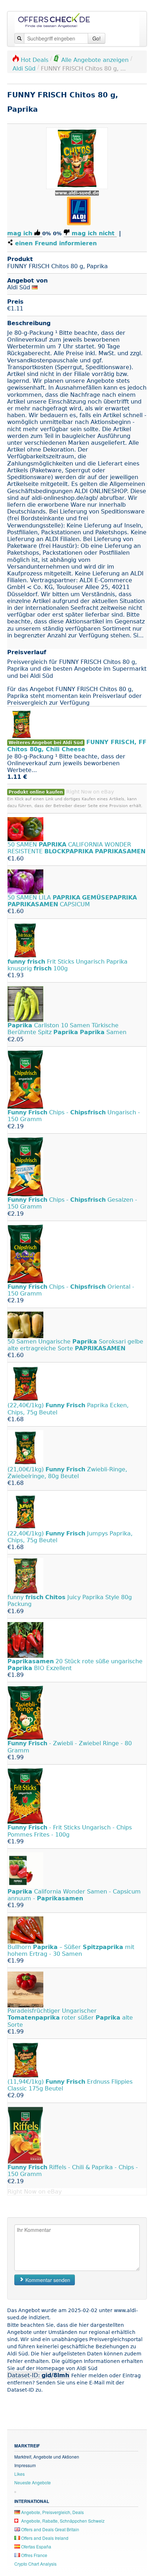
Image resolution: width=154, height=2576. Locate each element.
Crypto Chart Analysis (35, 2564)
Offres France (34, 2555)
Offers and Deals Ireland (44, 2538)
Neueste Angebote (33, 2482)
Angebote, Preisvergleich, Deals (52, 2512)
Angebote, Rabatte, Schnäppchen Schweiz (62, 2521)
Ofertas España (36, 2546)
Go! (97, 38)
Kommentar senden (47, 2280)
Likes (20, 2474)
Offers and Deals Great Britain (50, 2529)
